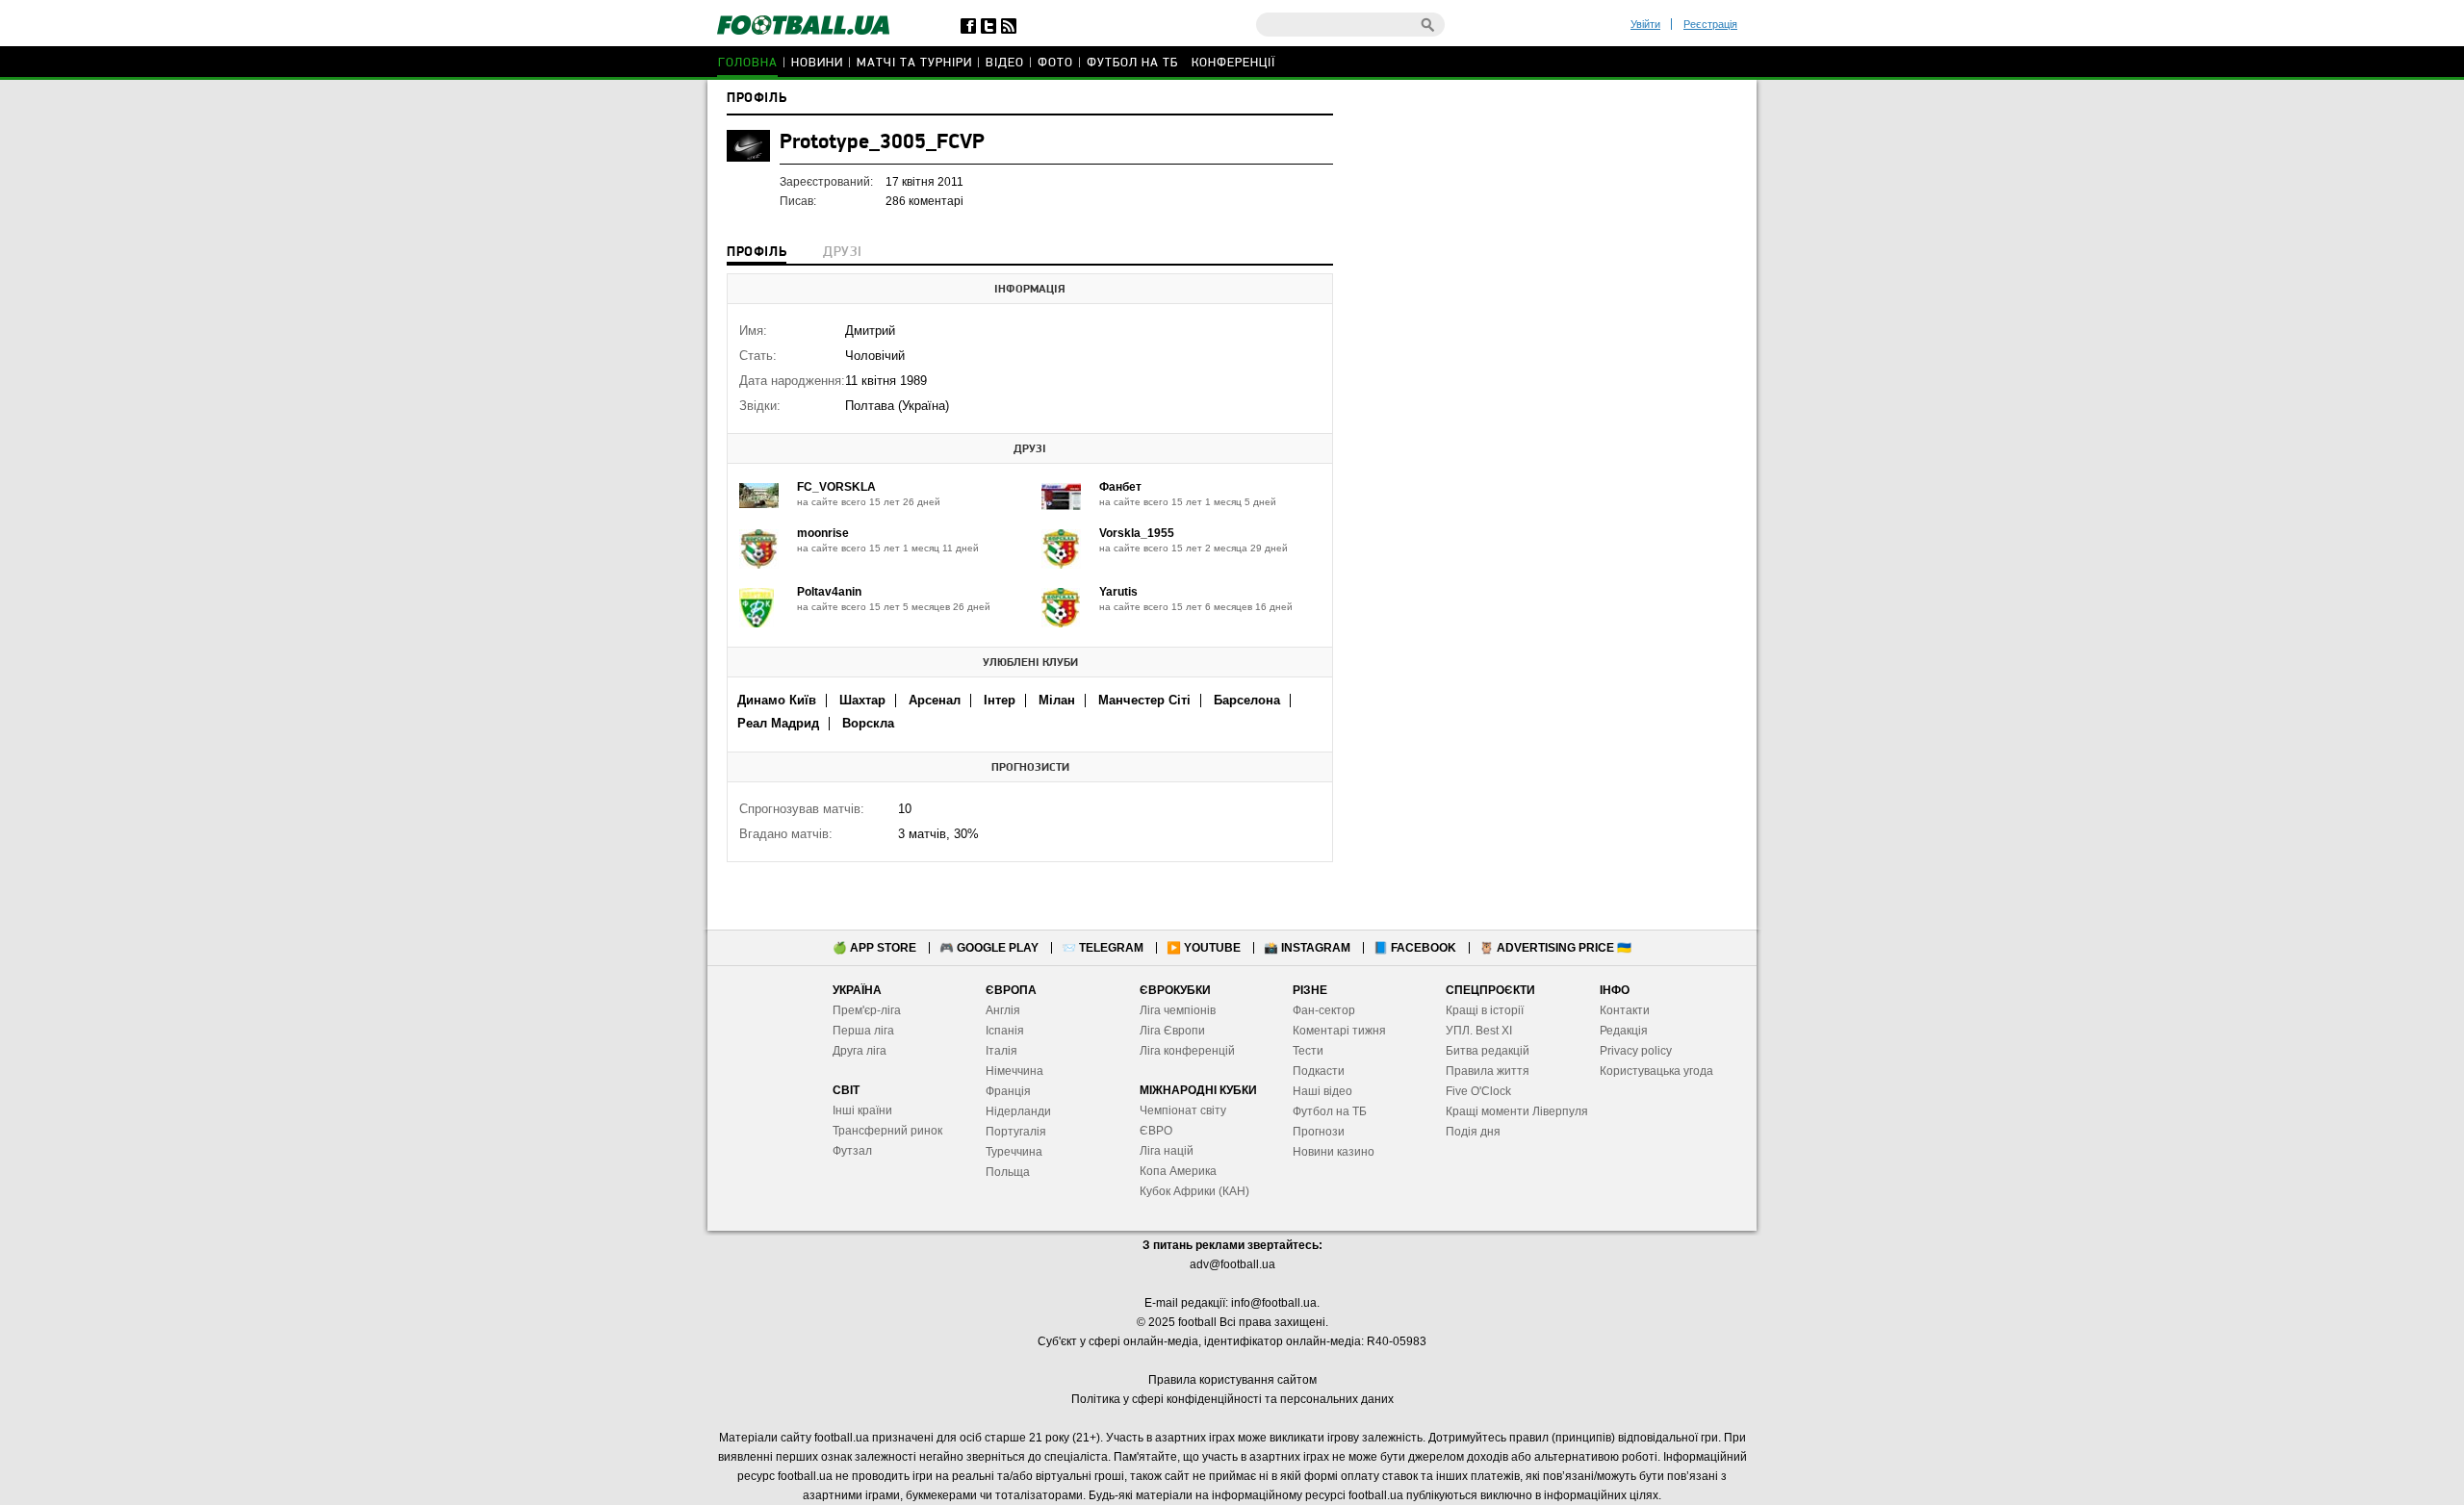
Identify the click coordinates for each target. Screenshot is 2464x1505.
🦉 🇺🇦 (1555, 948)
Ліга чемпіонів (1178, 1010)
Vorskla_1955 (1137, 533)
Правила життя (1488, 1071)
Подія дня (1473, 1132)
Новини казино (1334, 1152)
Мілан (1057, 700)
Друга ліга (860, 1051)
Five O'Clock (1478, 1091)
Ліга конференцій (1187, 1051)
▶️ (1204, 948)
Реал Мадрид (778, 723)
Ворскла (868, 723)
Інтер (1000, 700)
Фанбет (1120, 487)
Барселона (1247, 700)
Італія (1001, 1051)
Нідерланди (1018, 1111)
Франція (1008, 1091)
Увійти (1645, 24)
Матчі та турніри (914, 63)
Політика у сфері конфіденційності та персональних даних (1232, 1399)
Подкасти (1319, 1071)
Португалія (1016, 1132)
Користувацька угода (1656, 1071)
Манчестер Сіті (1144, 700)
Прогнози (1319, 1132)
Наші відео (1322, 1091)
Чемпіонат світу (1183, 1110)
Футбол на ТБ (1132, 63)
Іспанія (1005, 1031)
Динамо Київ (777, 700)
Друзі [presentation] (842, 253)
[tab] (757, 254)
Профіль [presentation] (757, 253)
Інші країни (862, 1110)
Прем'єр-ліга (867, 1010)
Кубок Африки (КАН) (1194, 1191)
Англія (1003, 1010)
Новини (817, 63)
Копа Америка (1178, 1171)
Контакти (1625, 1010)
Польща (1008, 1172)
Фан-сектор (1324, 1010)
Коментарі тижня (1339, 1031)
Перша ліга (863, 1031)
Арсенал (935, 700)
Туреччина (1014, 1152)
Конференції (1233, 63)
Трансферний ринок (887, 1131)
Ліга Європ (1169, 1031)
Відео (1005, 63)
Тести (1308, 1051)
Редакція (1624, 1031)
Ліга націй (1167, 1151)
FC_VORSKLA (836, 487)
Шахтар (862, 700)
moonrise (823, 533)
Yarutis (1118, 592)
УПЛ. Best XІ (1479, 1031)
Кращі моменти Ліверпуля (1517, 1111)
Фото (1055, 63)
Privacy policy (1636, 1051)
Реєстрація (1710, 24)
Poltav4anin (829, 592)
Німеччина (1014, 1071)
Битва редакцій (1488, 1051)
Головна (748, 63)
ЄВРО (1156, 1131)
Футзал (852, 1151)
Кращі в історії (1485, 1010)
